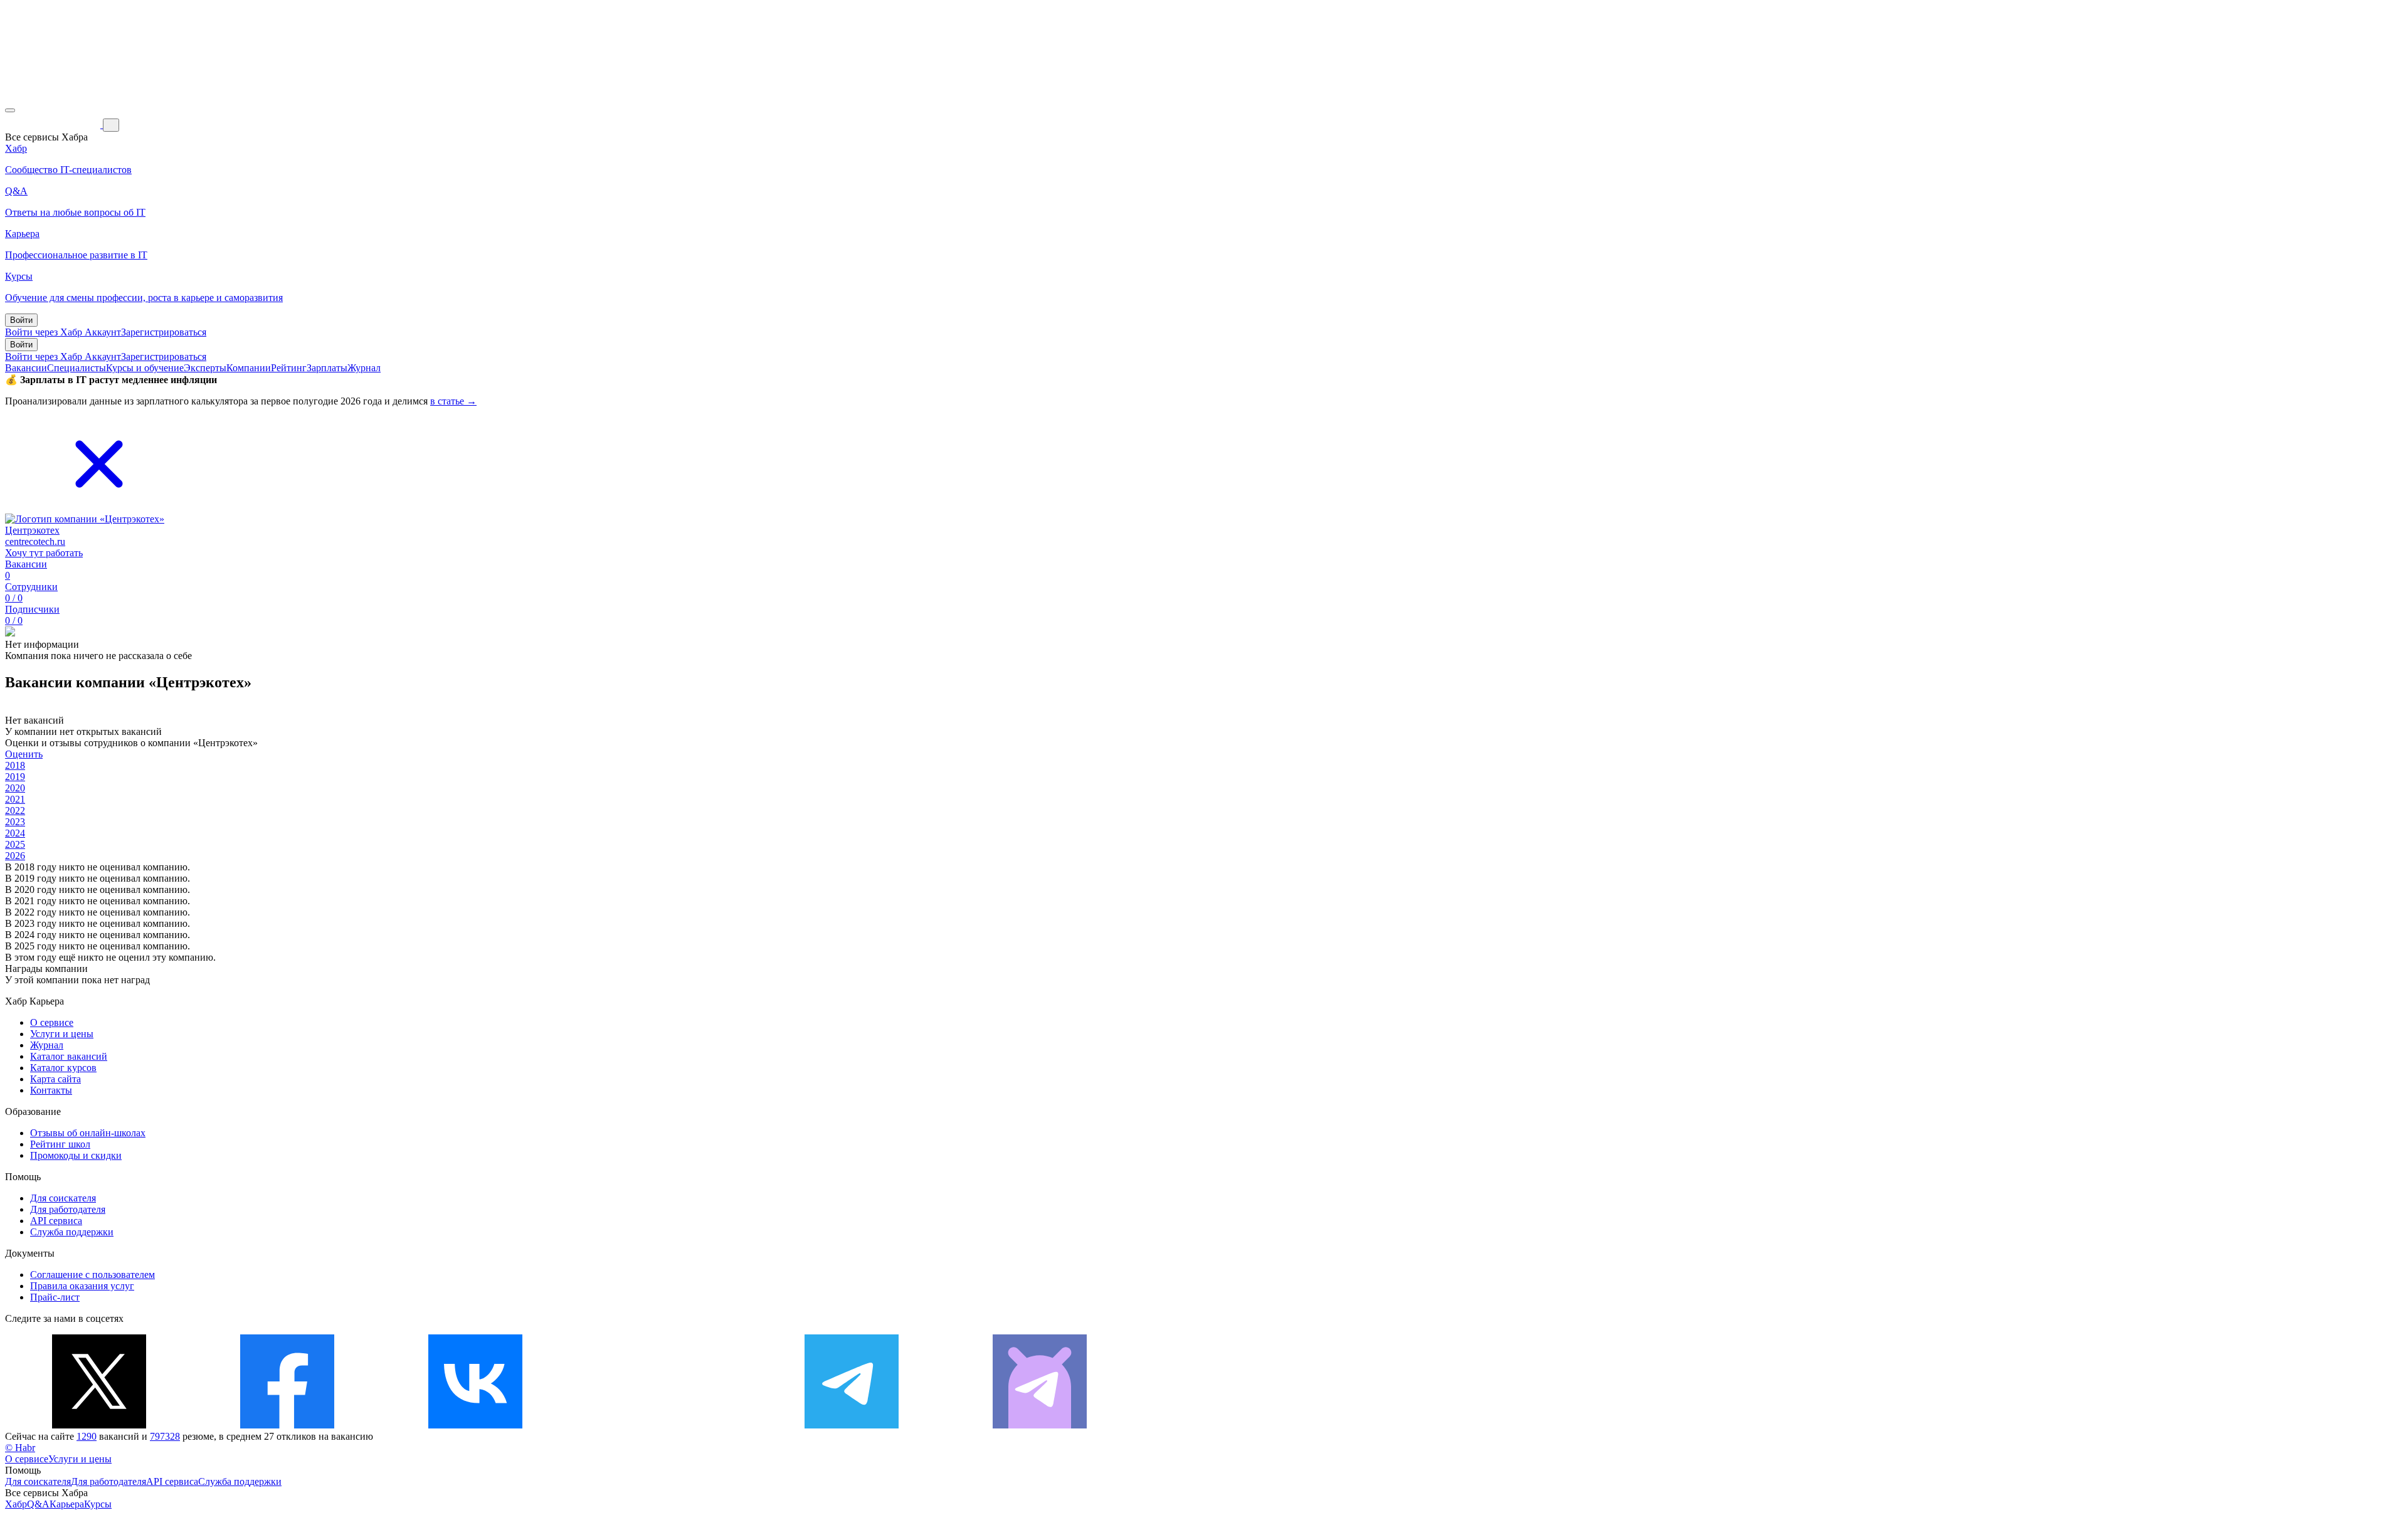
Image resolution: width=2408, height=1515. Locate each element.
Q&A (38, 1504)
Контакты (51, 1090)
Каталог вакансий (69, 1056)
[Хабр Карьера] (54, 124)
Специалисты (77, 368)
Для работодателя (68, 1209)
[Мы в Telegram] (852, 1425)
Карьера (67, 1504)
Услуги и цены (62, 1034)
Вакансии (26, 368)
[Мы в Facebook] (287, 1425)
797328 (165, 1436)
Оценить (24, 754)
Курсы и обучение (145, 368)
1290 (87, 1436)
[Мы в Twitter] (99, 1425)
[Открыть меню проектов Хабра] (10, 110)
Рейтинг (289, 368)
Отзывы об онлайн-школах (88, 1133)
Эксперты (205, 368)
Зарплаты (327, 368)
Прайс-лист (55, 1297)
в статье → (453, 401)
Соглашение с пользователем (92, 1275)
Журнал (364, 368)
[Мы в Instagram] (663, 1425)
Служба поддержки (72, 1232)
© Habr (20, 1448)
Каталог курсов (63, 1068)
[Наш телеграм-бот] (1040, 1425)
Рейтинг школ (60, 1144)
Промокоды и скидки (76, 1155)
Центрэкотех (32, 530)
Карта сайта (55, 1079)
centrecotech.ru (35, 541)
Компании (249, 368)
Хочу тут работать (44, 553)
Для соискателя (63, 1198)
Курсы (98, 1504)
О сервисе (52, 1022)
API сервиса (56, 1221)
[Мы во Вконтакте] (475, 1425)
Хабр (16, 1504)
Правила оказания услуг (82, 1286)
